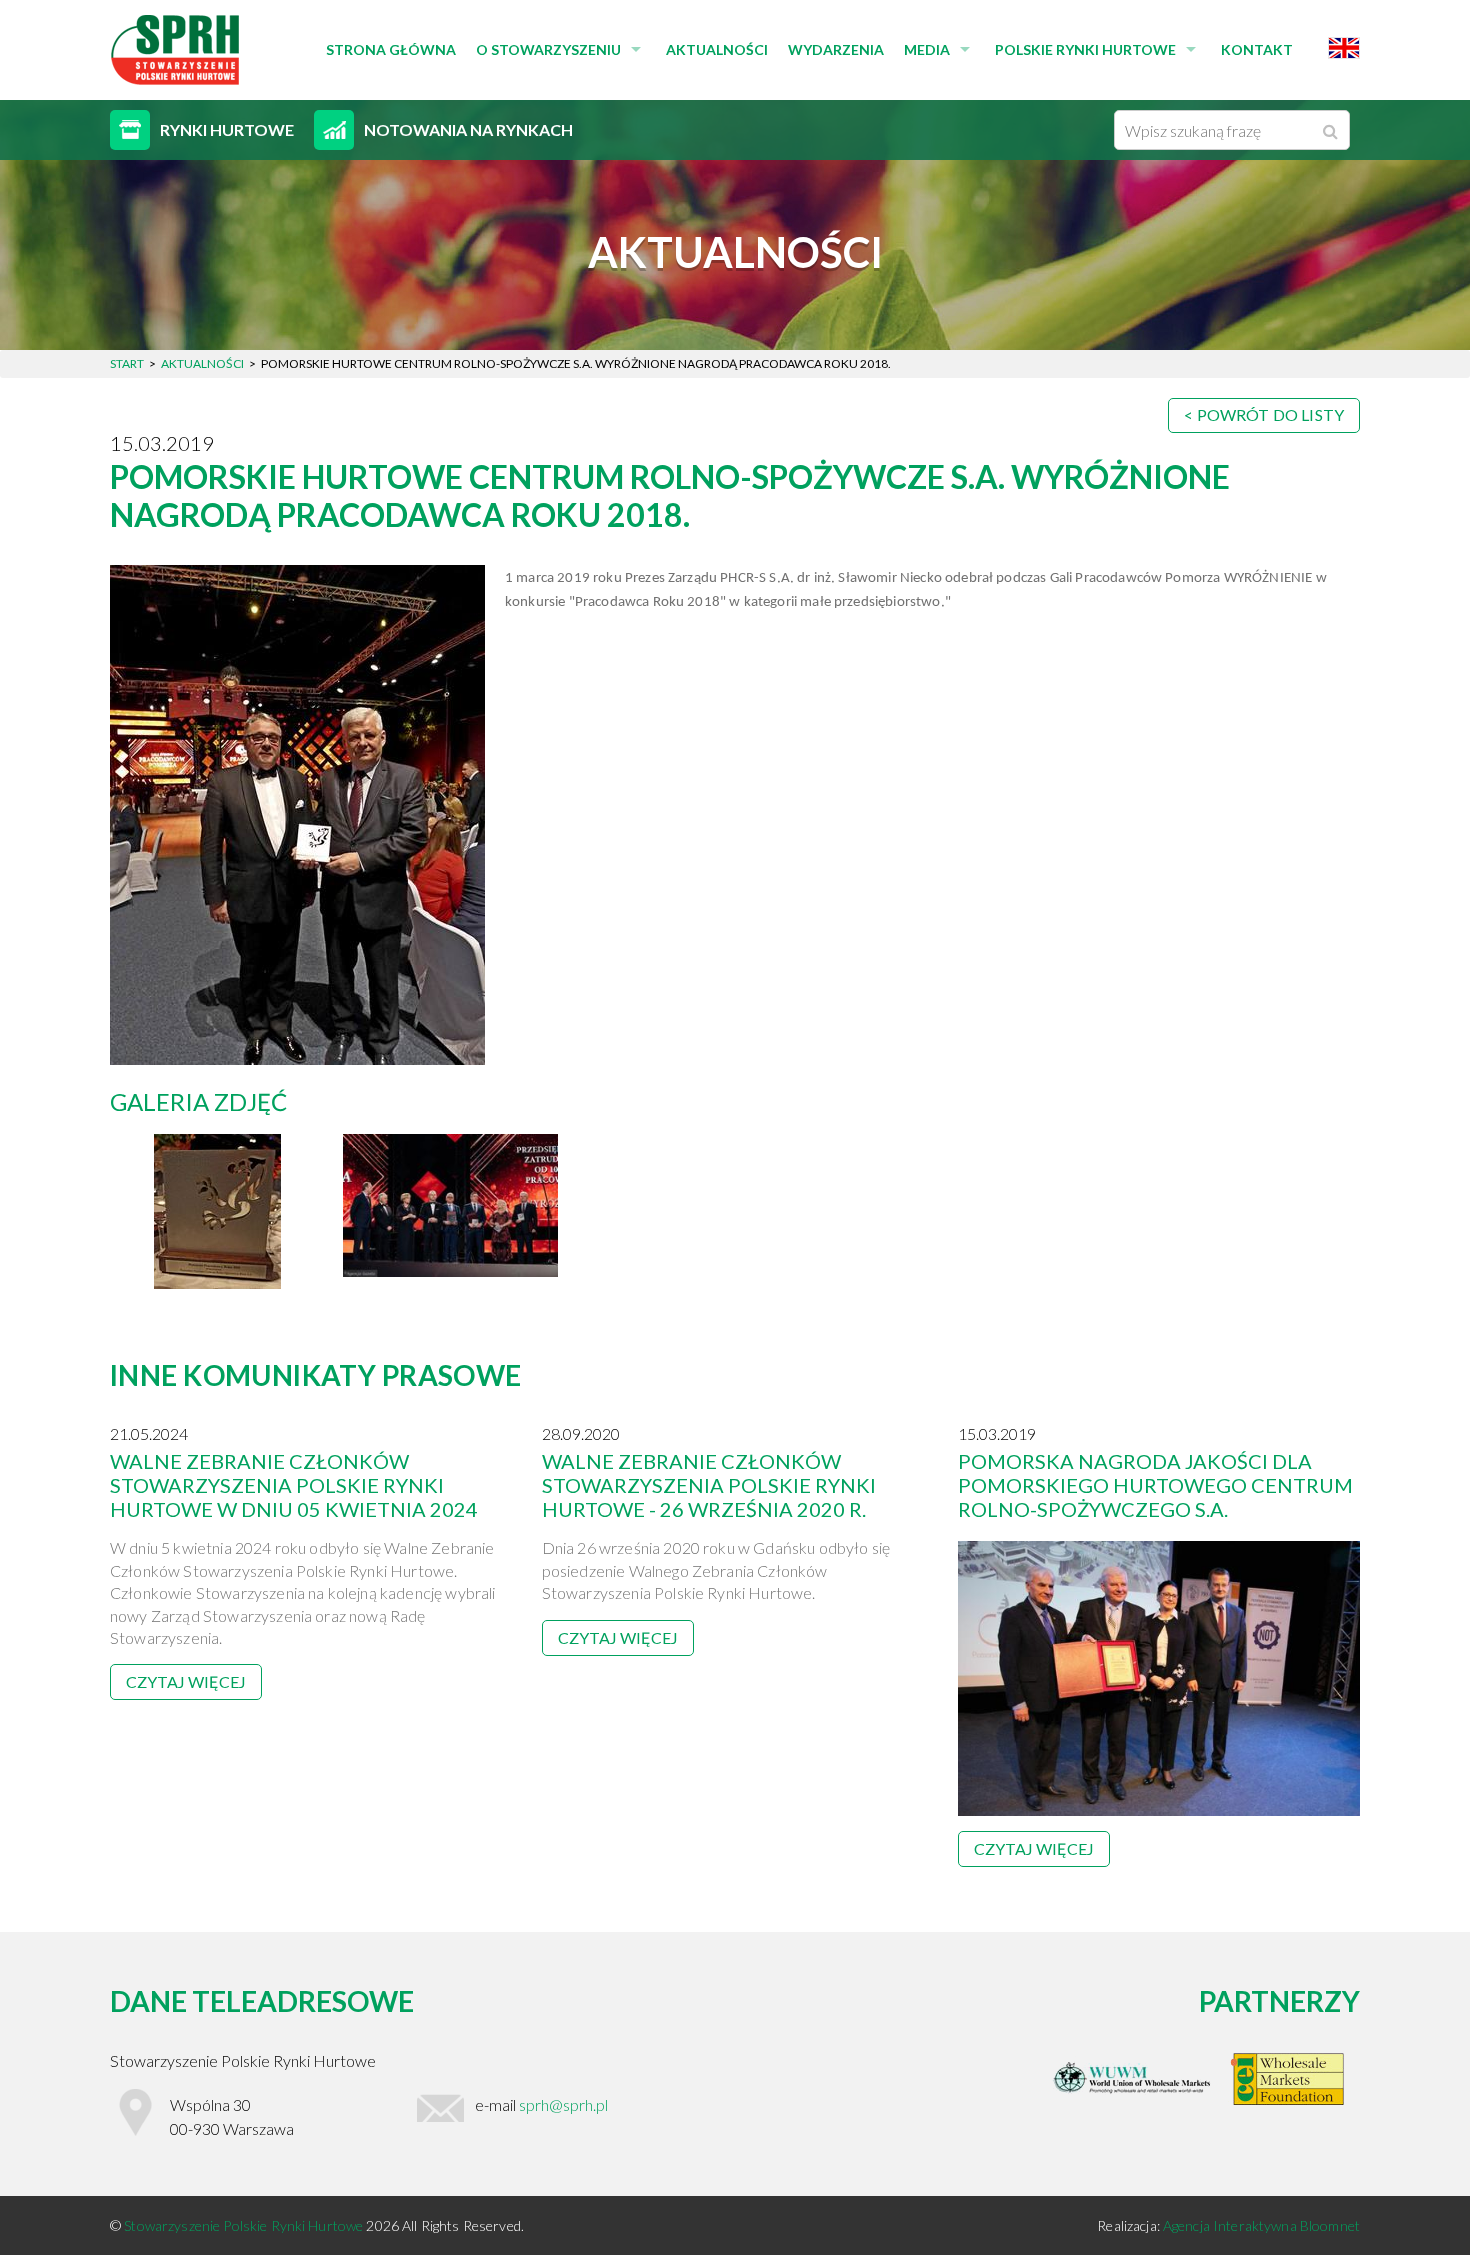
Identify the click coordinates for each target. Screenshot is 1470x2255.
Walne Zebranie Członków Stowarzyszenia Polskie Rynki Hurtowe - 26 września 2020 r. (709, 1485)
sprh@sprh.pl (563, 2104)
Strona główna (391, 49)
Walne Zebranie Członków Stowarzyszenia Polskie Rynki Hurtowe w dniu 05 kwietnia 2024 (294, 1485)
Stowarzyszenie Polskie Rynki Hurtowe (245, 2225)
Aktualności (717, 49)
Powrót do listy (1270, 414)
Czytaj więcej (186, 1681)
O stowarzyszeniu (548, 49)
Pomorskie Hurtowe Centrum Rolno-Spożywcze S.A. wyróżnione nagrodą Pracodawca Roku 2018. (670, 495)
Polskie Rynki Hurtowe (1085, 49)
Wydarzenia (836, 49)
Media (927, 49)
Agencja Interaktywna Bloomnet (1261, 2225)
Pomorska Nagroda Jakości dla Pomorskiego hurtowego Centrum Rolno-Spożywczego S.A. (1155, 1485)
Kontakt (1257, 49)
